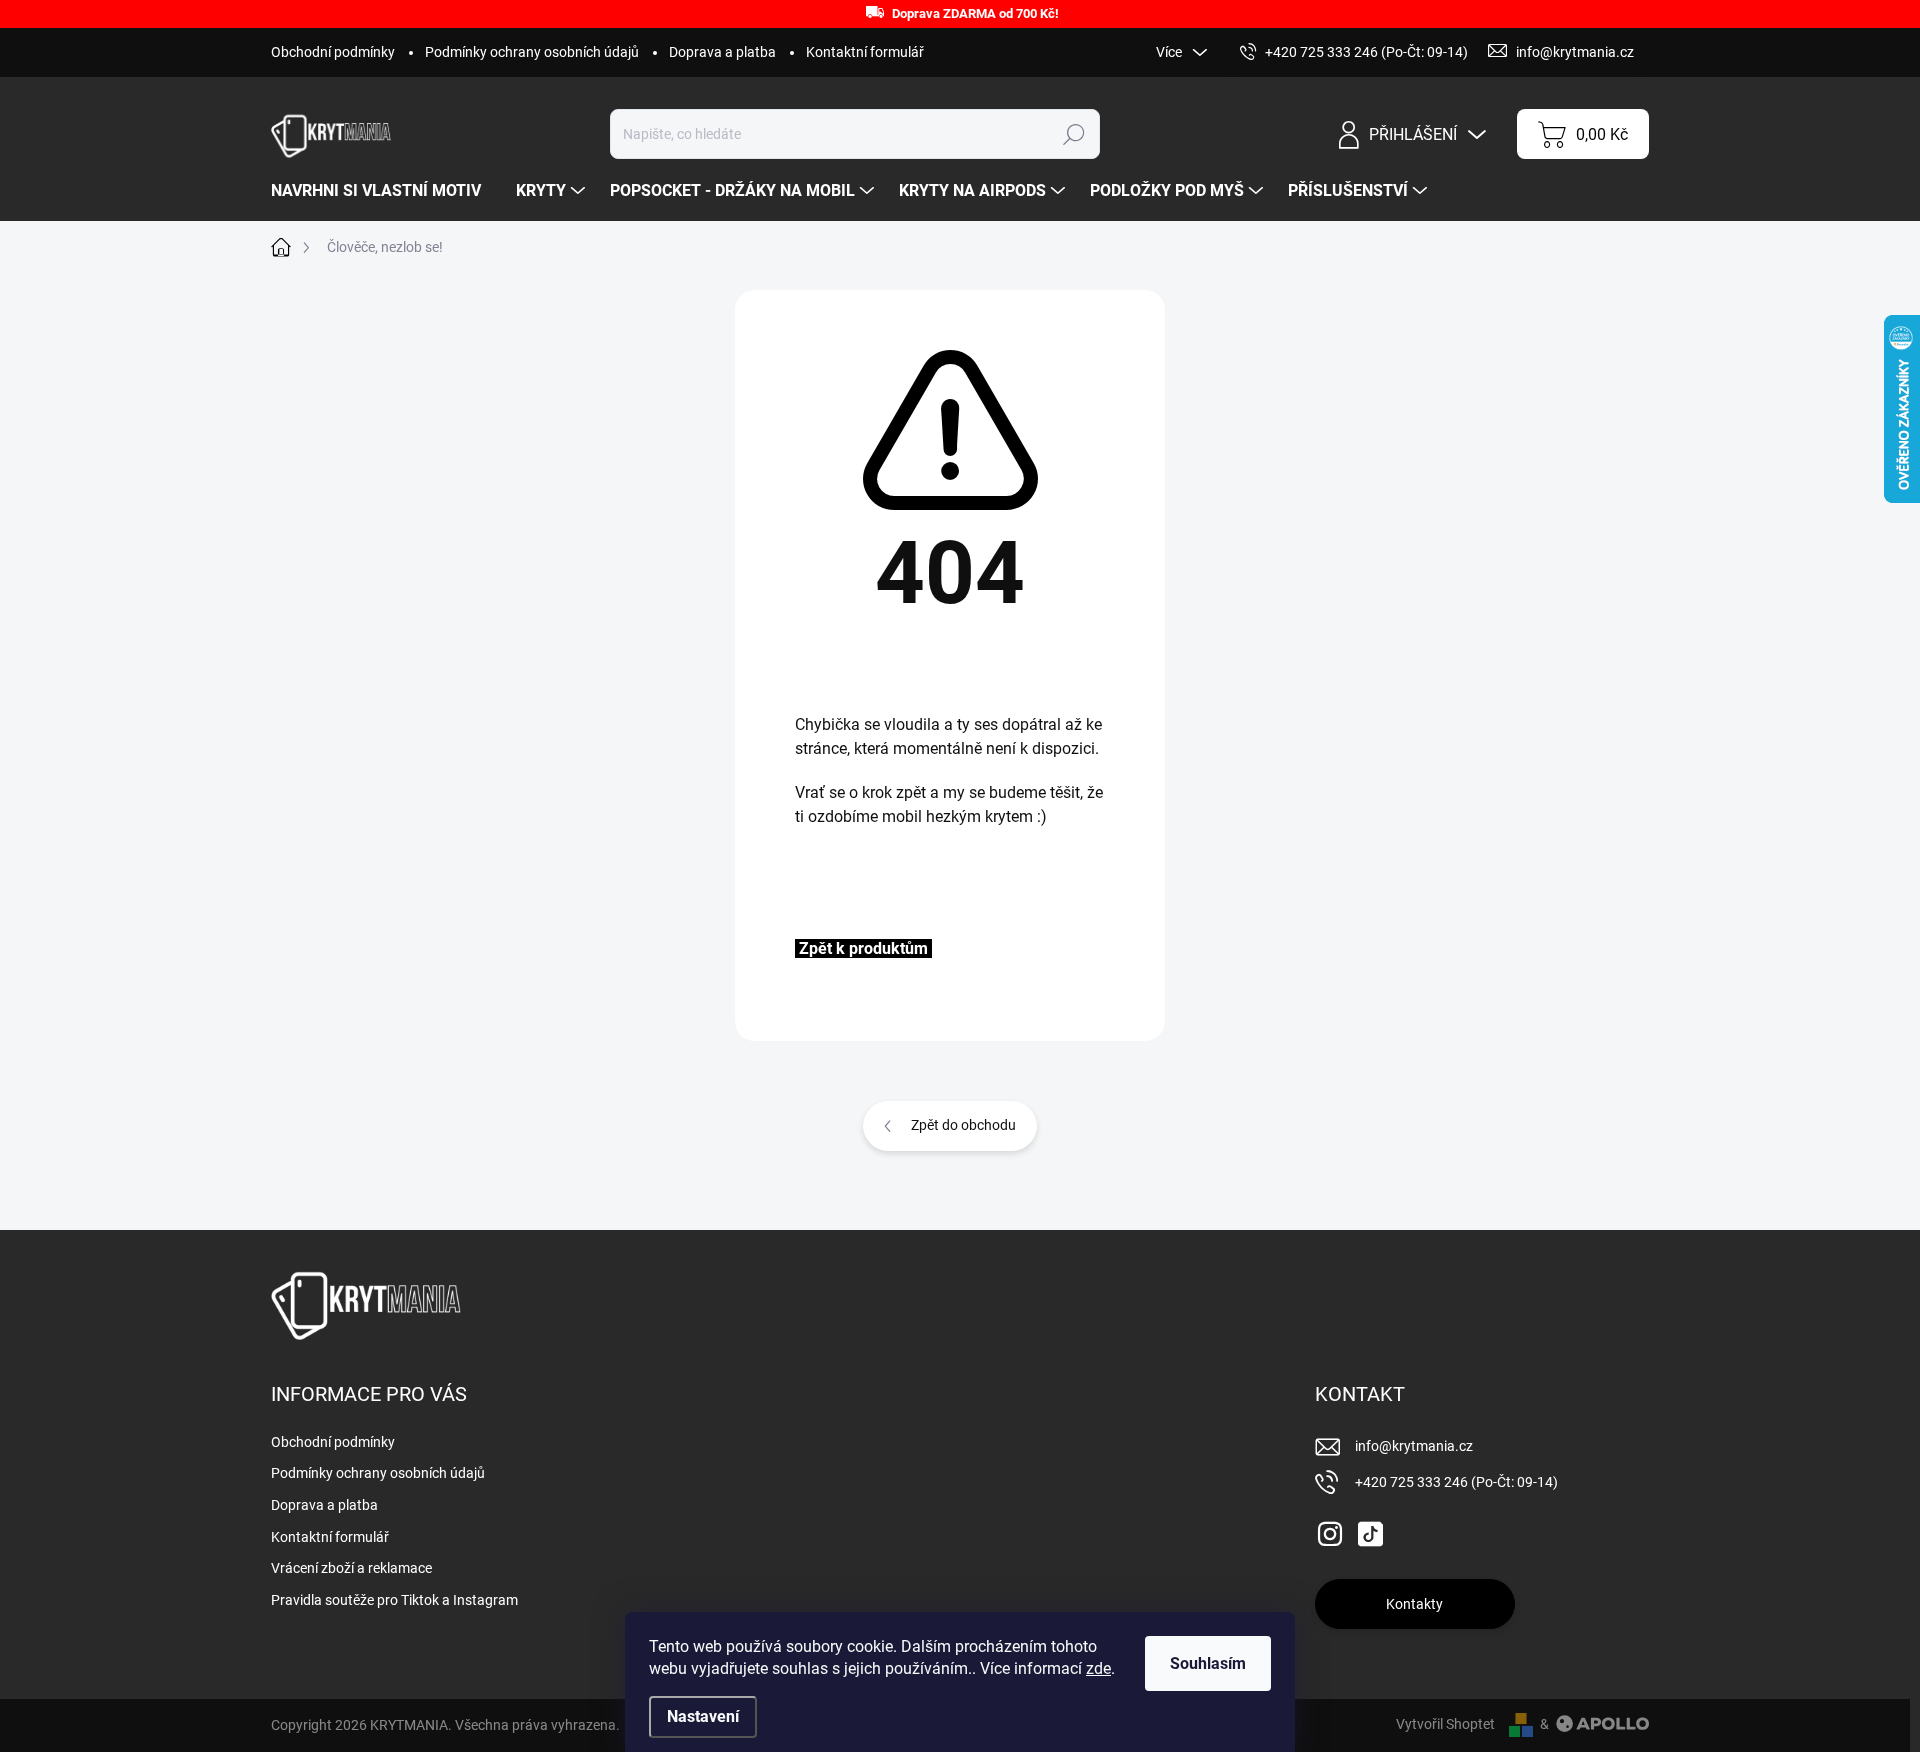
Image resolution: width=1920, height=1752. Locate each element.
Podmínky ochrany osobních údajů (532, 52)
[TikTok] (1370, 1530)
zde (1098, 1668)
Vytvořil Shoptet (1445, 1724)
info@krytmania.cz (1414, 1446)
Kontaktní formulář (865, 52)
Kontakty (1414, 1604)
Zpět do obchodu (963, 1125)
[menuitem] (383, 191)
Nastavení (703, 1716)
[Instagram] (1330, 1530)
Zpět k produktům (863, 948)
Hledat (1073, 134)
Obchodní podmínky (333, 52)
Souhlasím (1208, 1663)
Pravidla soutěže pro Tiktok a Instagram (394, 1600)
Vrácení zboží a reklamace (351, 1568)
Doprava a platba (722, 52)
